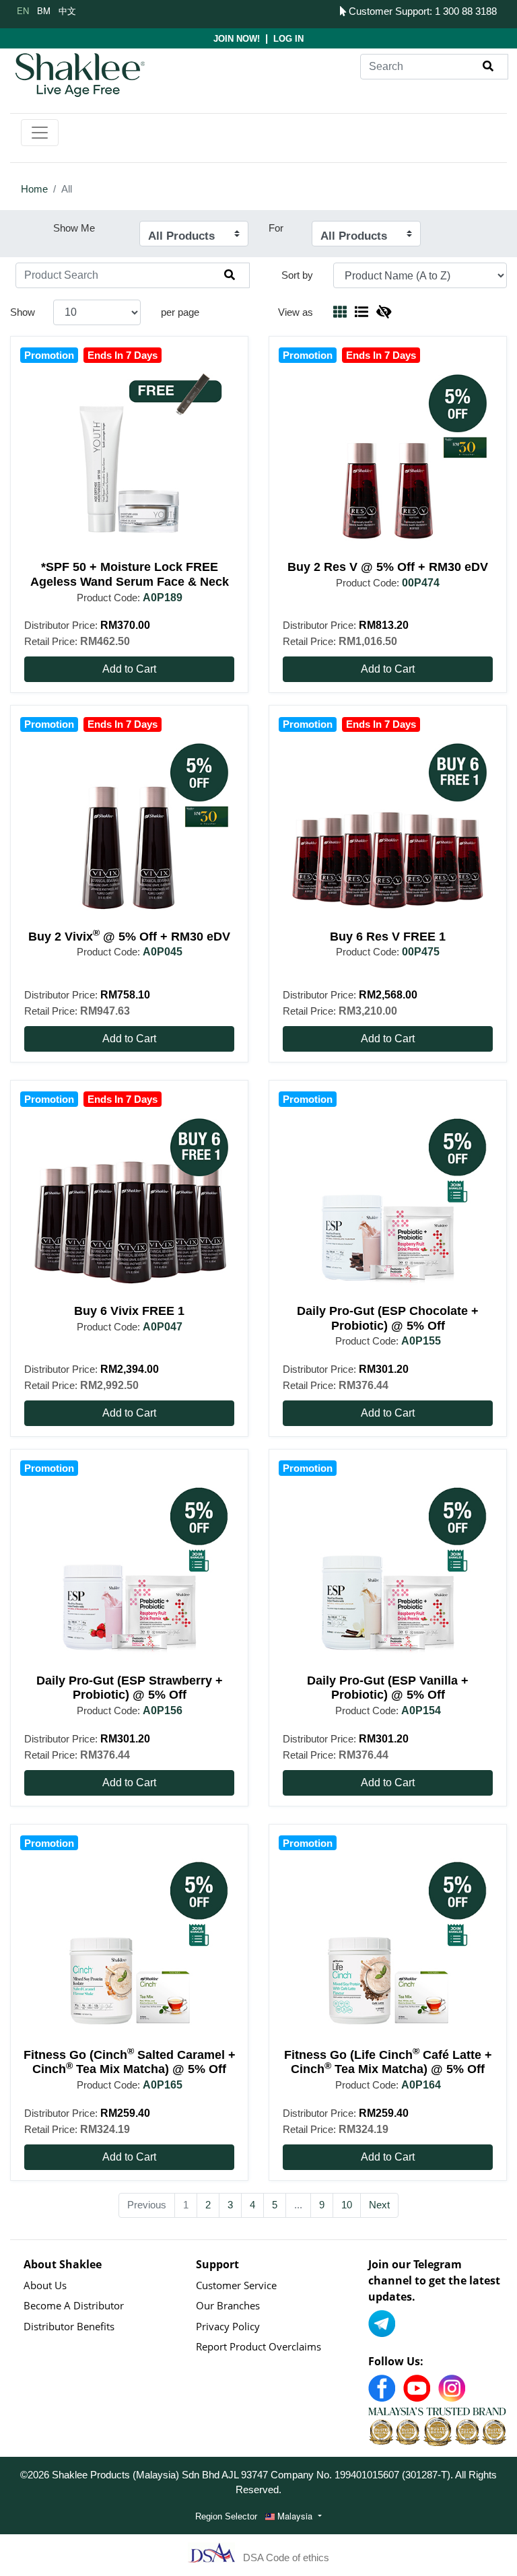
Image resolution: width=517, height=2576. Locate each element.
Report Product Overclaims (258, 2346)
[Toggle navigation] (40, 133)
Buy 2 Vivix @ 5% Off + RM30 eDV (129, 937)
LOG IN (288, 39)
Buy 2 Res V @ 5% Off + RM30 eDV (388, 567)
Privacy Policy (228, 2326)
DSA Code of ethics (286, 2557)
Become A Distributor (74, 2305)
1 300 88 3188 (466, 11)
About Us (45, 2285)
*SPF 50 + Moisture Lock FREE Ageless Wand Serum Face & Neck (130, 574)
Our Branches (228, 2305)
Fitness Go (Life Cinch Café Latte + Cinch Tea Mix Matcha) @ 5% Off (388, 2062)
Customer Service (236, 2285)
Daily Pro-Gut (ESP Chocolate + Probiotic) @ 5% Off (388, 1318)
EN (23, 10)
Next (379, 2205)
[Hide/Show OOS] (384, 312)
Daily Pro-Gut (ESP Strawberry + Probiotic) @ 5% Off (130, 1688)
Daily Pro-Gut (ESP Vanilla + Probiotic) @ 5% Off (388, 1688)
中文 (67, 10)
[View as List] (361, 312)
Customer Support (388, 11)
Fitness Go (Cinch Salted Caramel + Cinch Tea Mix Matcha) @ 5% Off (130, 2062)
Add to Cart (129, 669)
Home (34, 189)
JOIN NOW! (237, 39)
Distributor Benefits (69, 2326)
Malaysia (295, 2516)
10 (347, 2205)
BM (44, 10)
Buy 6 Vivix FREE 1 (129, 1311)
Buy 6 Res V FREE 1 (388, 937)
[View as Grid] (340, 312)
